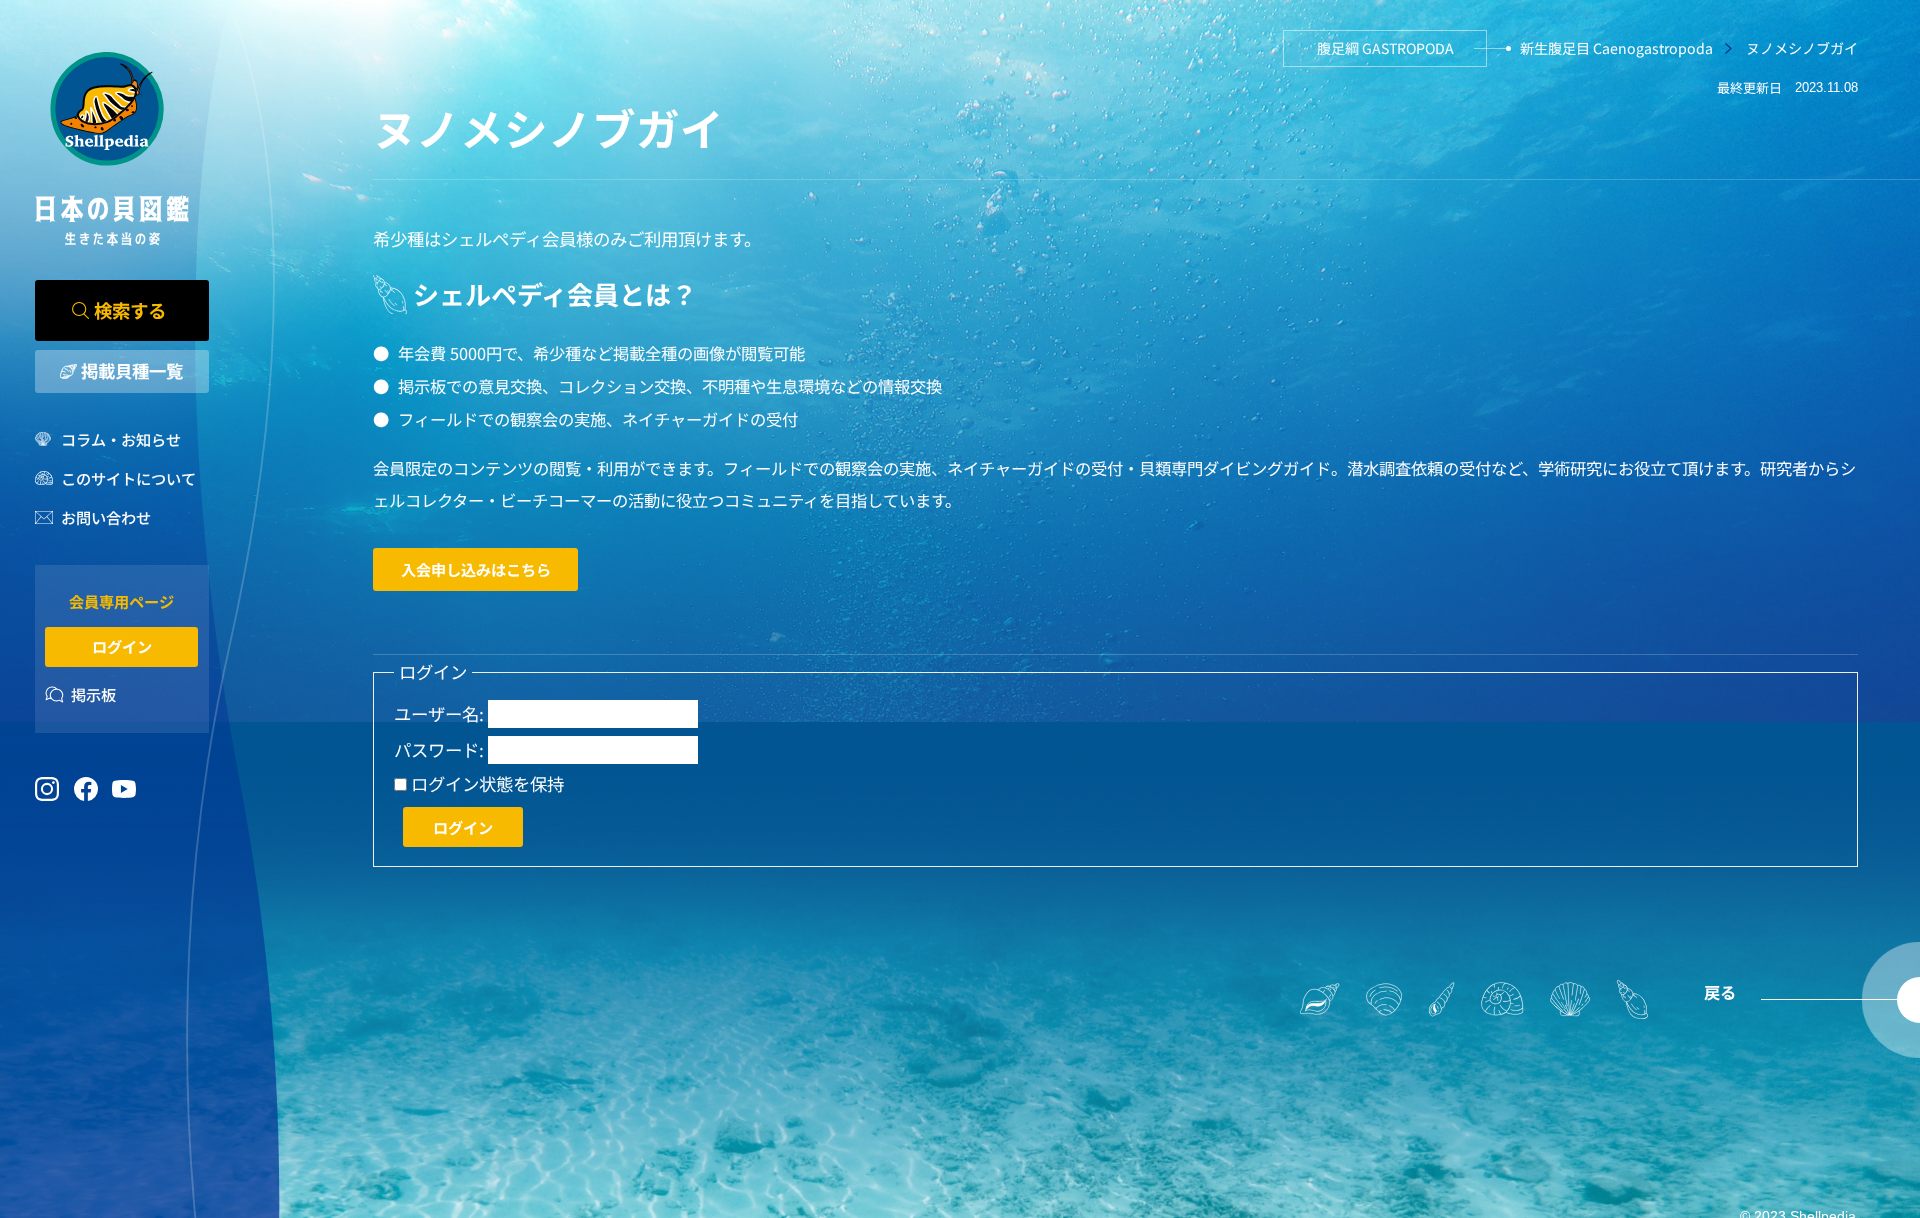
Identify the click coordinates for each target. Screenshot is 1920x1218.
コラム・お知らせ (121, 439)
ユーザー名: (439, 714)
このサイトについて (128, 478)
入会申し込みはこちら (476, 569)
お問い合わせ (106, 517)
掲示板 (93, 694)
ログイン (122, 646)
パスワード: (439, 750)
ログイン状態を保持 (487, 784)
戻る (1720, 992)
